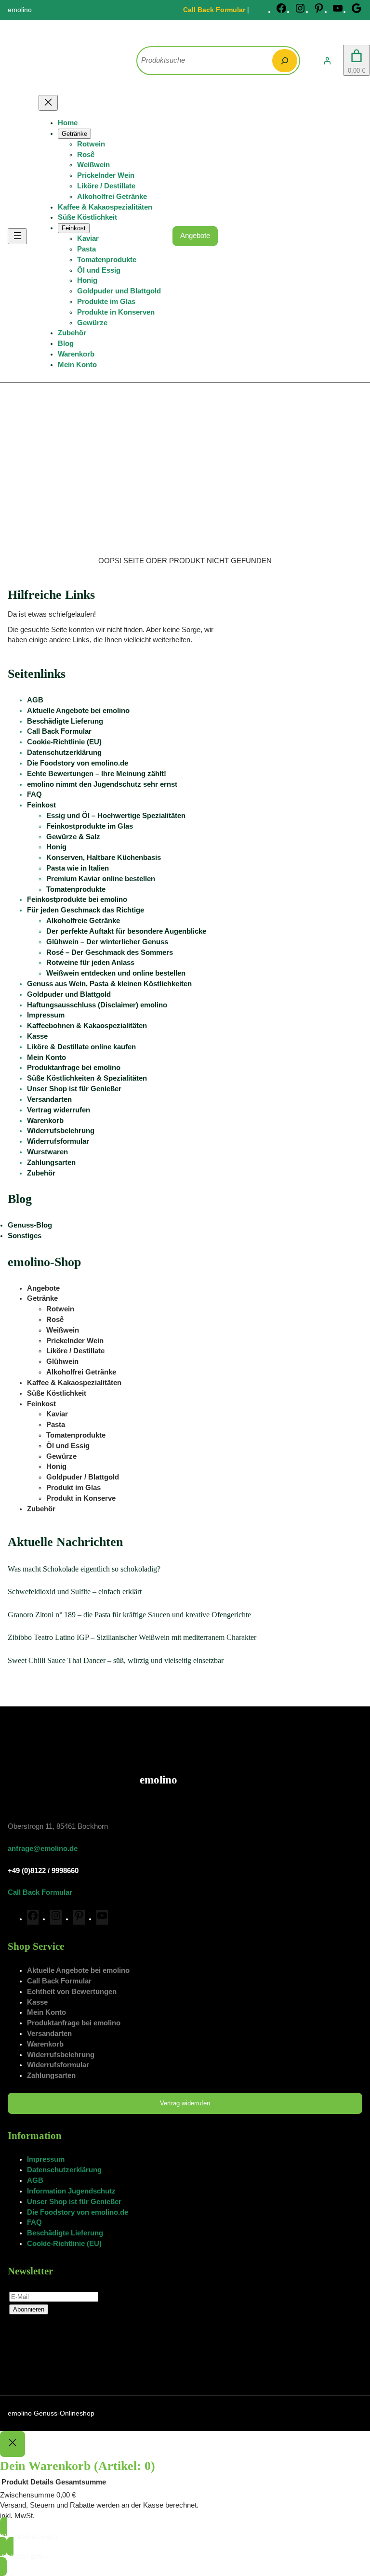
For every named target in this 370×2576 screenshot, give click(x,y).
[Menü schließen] (48, 103)
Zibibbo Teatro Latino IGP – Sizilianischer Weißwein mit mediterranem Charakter (132, 1637)
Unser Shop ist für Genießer (74, 1089)
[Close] (13, 2444)
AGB (35, 700)
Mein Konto (46, 1057)
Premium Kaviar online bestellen (101, 879)
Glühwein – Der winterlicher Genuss (107, 942)
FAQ (34, 794)
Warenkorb (45, 1121)
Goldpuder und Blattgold (69, 994)
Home (68, 123)
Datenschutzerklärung (64, 753)
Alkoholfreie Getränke (83, 921)
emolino (159, 1780)
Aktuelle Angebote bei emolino (78, 711)
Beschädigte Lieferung (65, 721)
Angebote (195, 236)
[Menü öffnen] (17, 236)
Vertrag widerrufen (59, 1110)
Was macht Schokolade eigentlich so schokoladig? (84, 1569)
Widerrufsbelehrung (61, 1131)
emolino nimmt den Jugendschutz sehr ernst (102, 784)
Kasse (37, 1036)
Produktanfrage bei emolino (74, 1068)
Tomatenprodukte (76, 889)
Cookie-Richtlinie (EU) (64, 742)
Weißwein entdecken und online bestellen (116, 973)
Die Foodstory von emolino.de (78, 763)
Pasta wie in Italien (78, 868)
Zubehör (41, 1173)
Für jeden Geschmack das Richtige (86, 910)
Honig (56, 847)
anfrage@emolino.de (43, 1849)
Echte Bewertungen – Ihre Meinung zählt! (97, 774)
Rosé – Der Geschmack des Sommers (110, 952)
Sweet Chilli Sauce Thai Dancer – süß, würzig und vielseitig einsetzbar (116, 1660)
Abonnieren (29, 2309)
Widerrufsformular (58, 1141)
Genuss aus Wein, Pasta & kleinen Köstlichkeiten (109, 984)
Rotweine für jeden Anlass (90, 963)
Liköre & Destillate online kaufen (81, 1047)
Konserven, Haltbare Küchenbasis (104, 858)
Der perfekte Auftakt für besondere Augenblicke (126, 931)
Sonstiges (25, 1236)
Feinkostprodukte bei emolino (77, 899)
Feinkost (41, 805)
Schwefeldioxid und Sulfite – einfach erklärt (75, 1592)
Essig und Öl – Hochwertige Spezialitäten (116, 816)
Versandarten (49, 1099)
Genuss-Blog (30, 1225)
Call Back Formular (214, 10)
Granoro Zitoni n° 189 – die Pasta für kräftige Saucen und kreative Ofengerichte (129, 1615)
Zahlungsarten (51, 1163)
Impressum (46, 1015)
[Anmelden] (327, 61)
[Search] (285, 61)
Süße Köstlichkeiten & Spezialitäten (87, 1078)
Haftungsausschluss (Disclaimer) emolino (97, 1005)
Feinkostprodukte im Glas (90, 826)
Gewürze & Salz (73, 837)
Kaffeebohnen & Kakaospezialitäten (87, 1026)
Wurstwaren (47, 1152)
